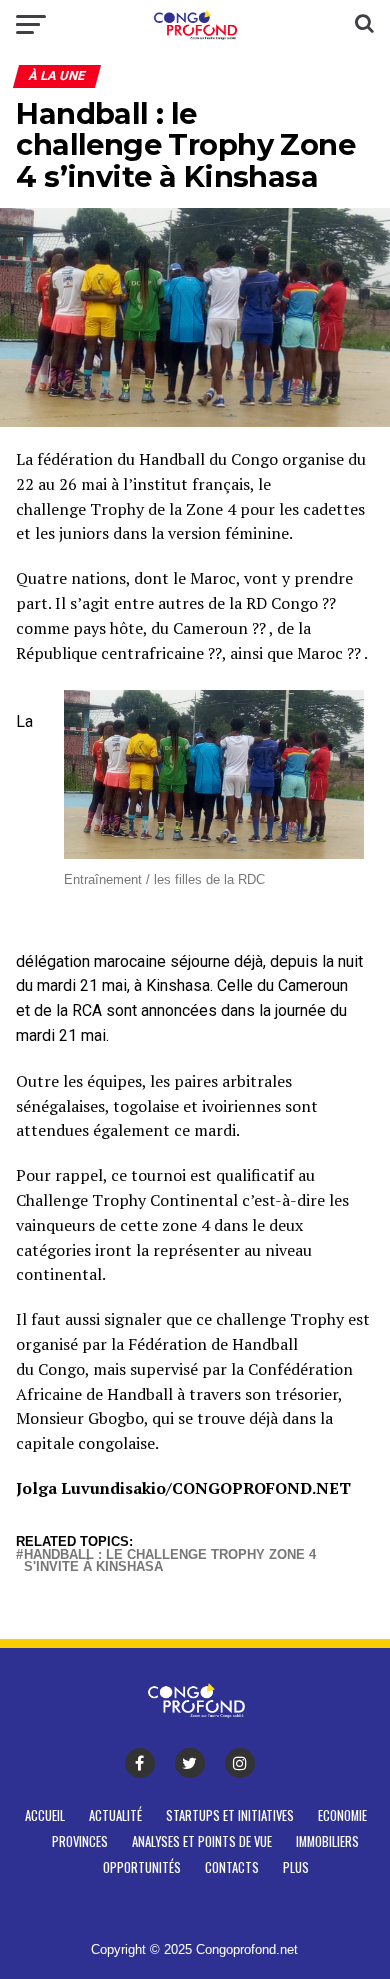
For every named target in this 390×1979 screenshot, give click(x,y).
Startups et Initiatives (230, 1815)
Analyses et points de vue (202, 1841)
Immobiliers (327, 1841)
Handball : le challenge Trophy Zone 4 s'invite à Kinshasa (170, 1562)
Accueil (45, 1815)
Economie (342, 1815)
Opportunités (142, 1867)
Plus (296, 1867)
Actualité (115, 1815)
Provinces (80, 1841)
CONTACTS (232, 1867)
